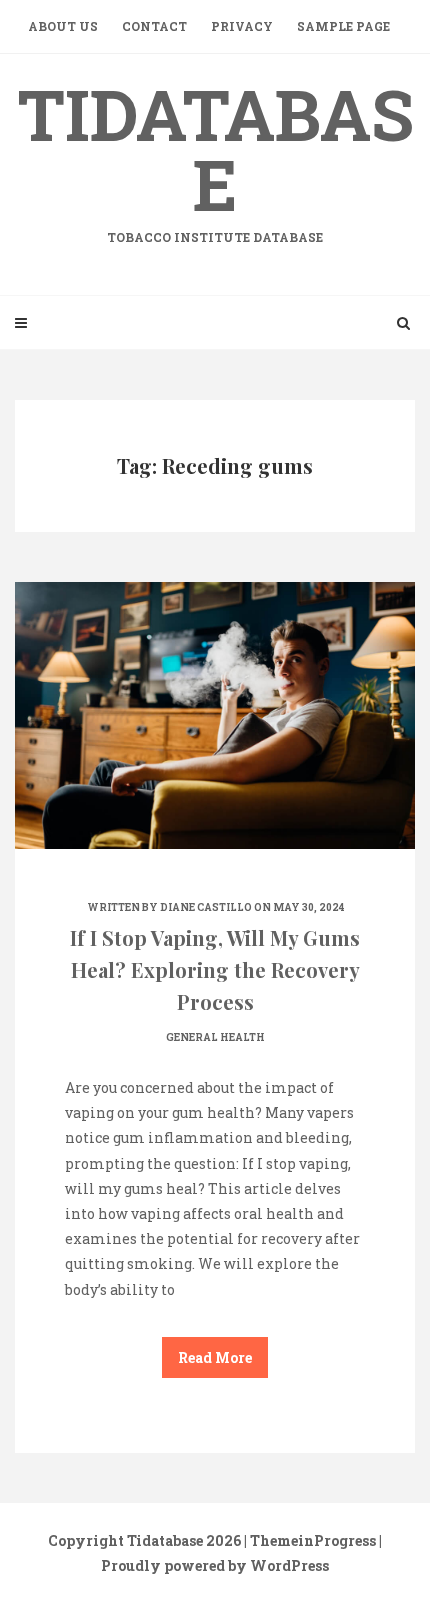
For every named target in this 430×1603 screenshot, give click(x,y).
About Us (63, 26)
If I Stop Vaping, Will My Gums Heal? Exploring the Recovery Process (215, 969)
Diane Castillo (206, 907)
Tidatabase (215, 156)
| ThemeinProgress (310, 1540)
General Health (215, 1037)
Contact (154, 26)
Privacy (242, 26)
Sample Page (343, 26)
